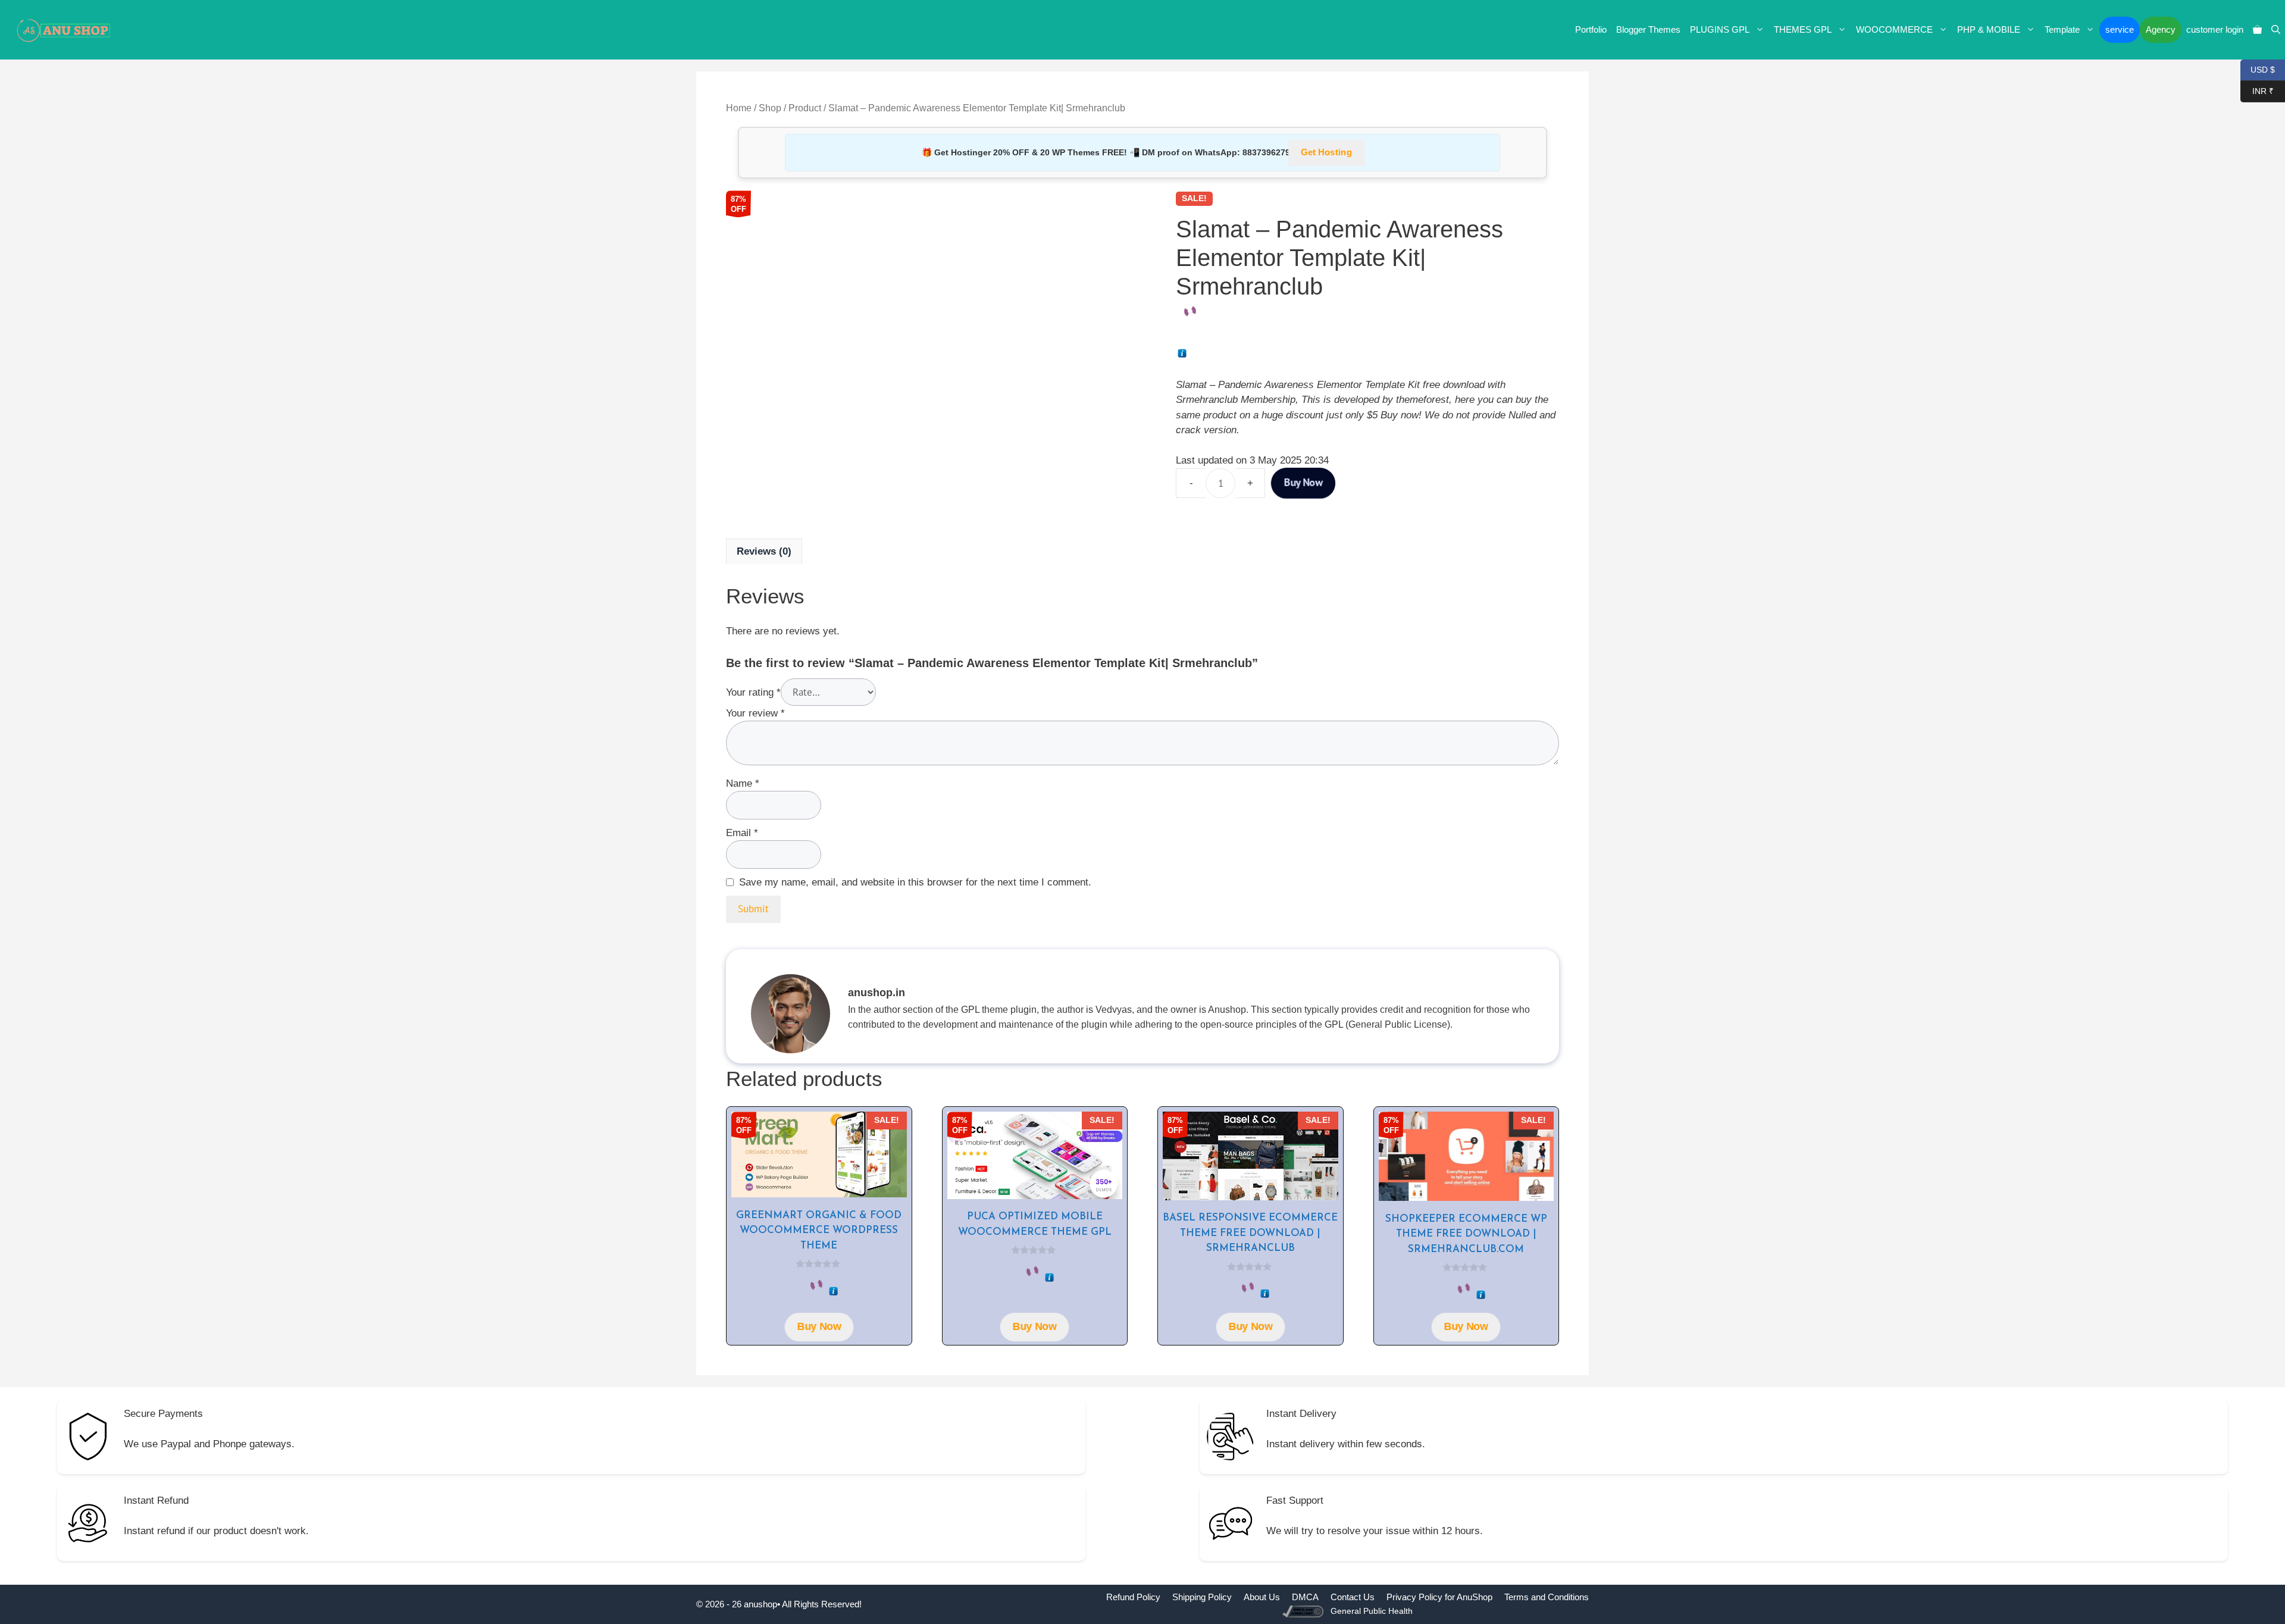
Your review (755, 713)
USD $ (2258, 69)
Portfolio (1591, 29)
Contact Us (1353, 1597)
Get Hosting (1327, 153)
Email (742, 833)
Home (739, 108)
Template (2062, 29)
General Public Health (1372, 1611)
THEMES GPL (1803, 29)
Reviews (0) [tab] (764, 551)
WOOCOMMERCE (1894, 29)
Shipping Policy (1202, 1597)
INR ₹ (2257, 90)
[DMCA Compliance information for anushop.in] (1304, 1611)
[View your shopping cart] (2257, 30)
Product (805, 108)
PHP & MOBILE (1989, 29)
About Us (1262, 1597)
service (2120, 29)
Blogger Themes (1648, 29)
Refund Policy (1133, 1597)
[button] (2276, 30)
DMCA (1305, 1597)
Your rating (753, 692)
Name (743, 783)
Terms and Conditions (1547, 1597)
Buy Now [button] (819, 1326)
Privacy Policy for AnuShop (1439, 1597)
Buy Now (1303, 482)
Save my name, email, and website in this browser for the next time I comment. (915, 882)
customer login (2215, 29)
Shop (770, 108)
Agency (2161, 29)
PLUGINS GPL (1720, 29)
